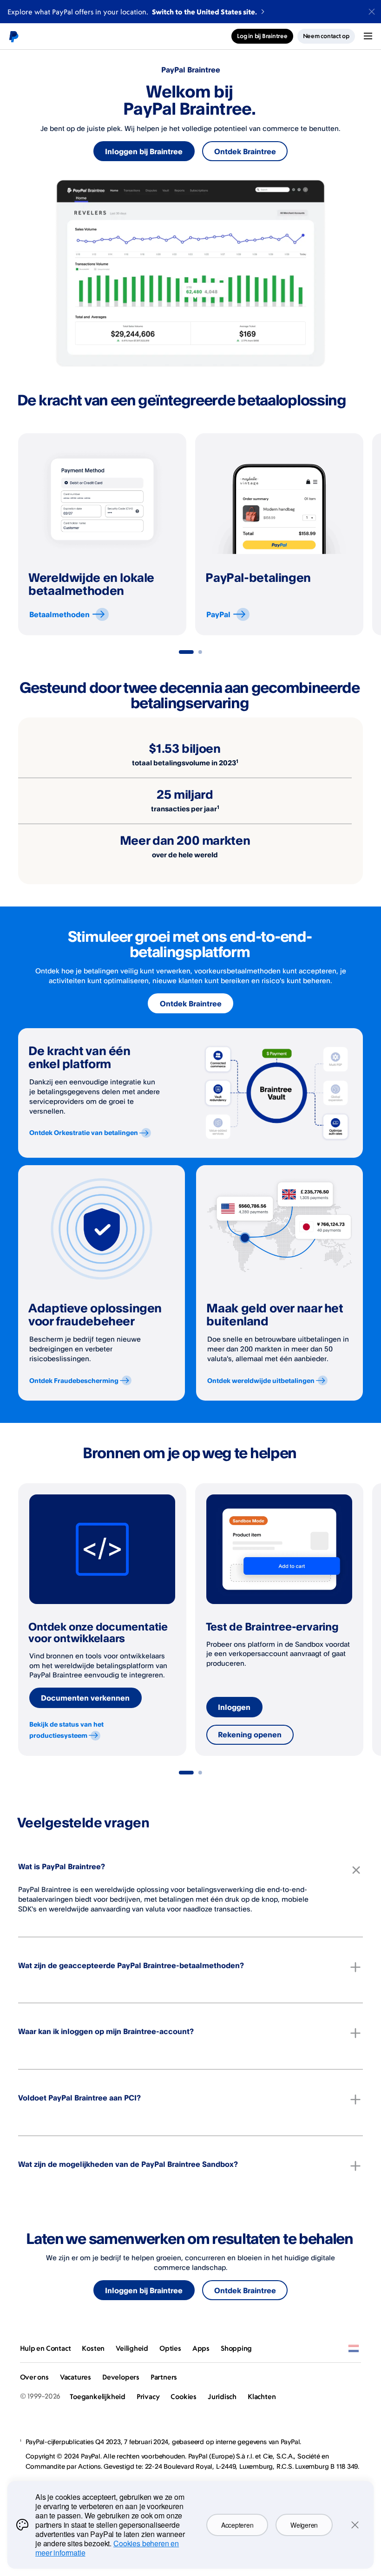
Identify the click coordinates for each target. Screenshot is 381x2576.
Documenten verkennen (85, 1698)
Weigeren (304, 2525)
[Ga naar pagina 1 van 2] (186, 652)
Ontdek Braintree (245, 151)
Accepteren (237, 2525)
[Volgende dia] (363, 535)
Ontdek (74, 1380)
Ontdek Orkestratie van (84, 1132)
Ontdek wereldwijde (261, 1380)
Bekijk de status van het (66, 1730)
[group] (102, 534)
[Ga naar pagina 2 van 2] (200, 652)
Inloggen (234, 1707)
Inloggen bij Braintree (144, 151)
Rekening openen (250, 1735)
